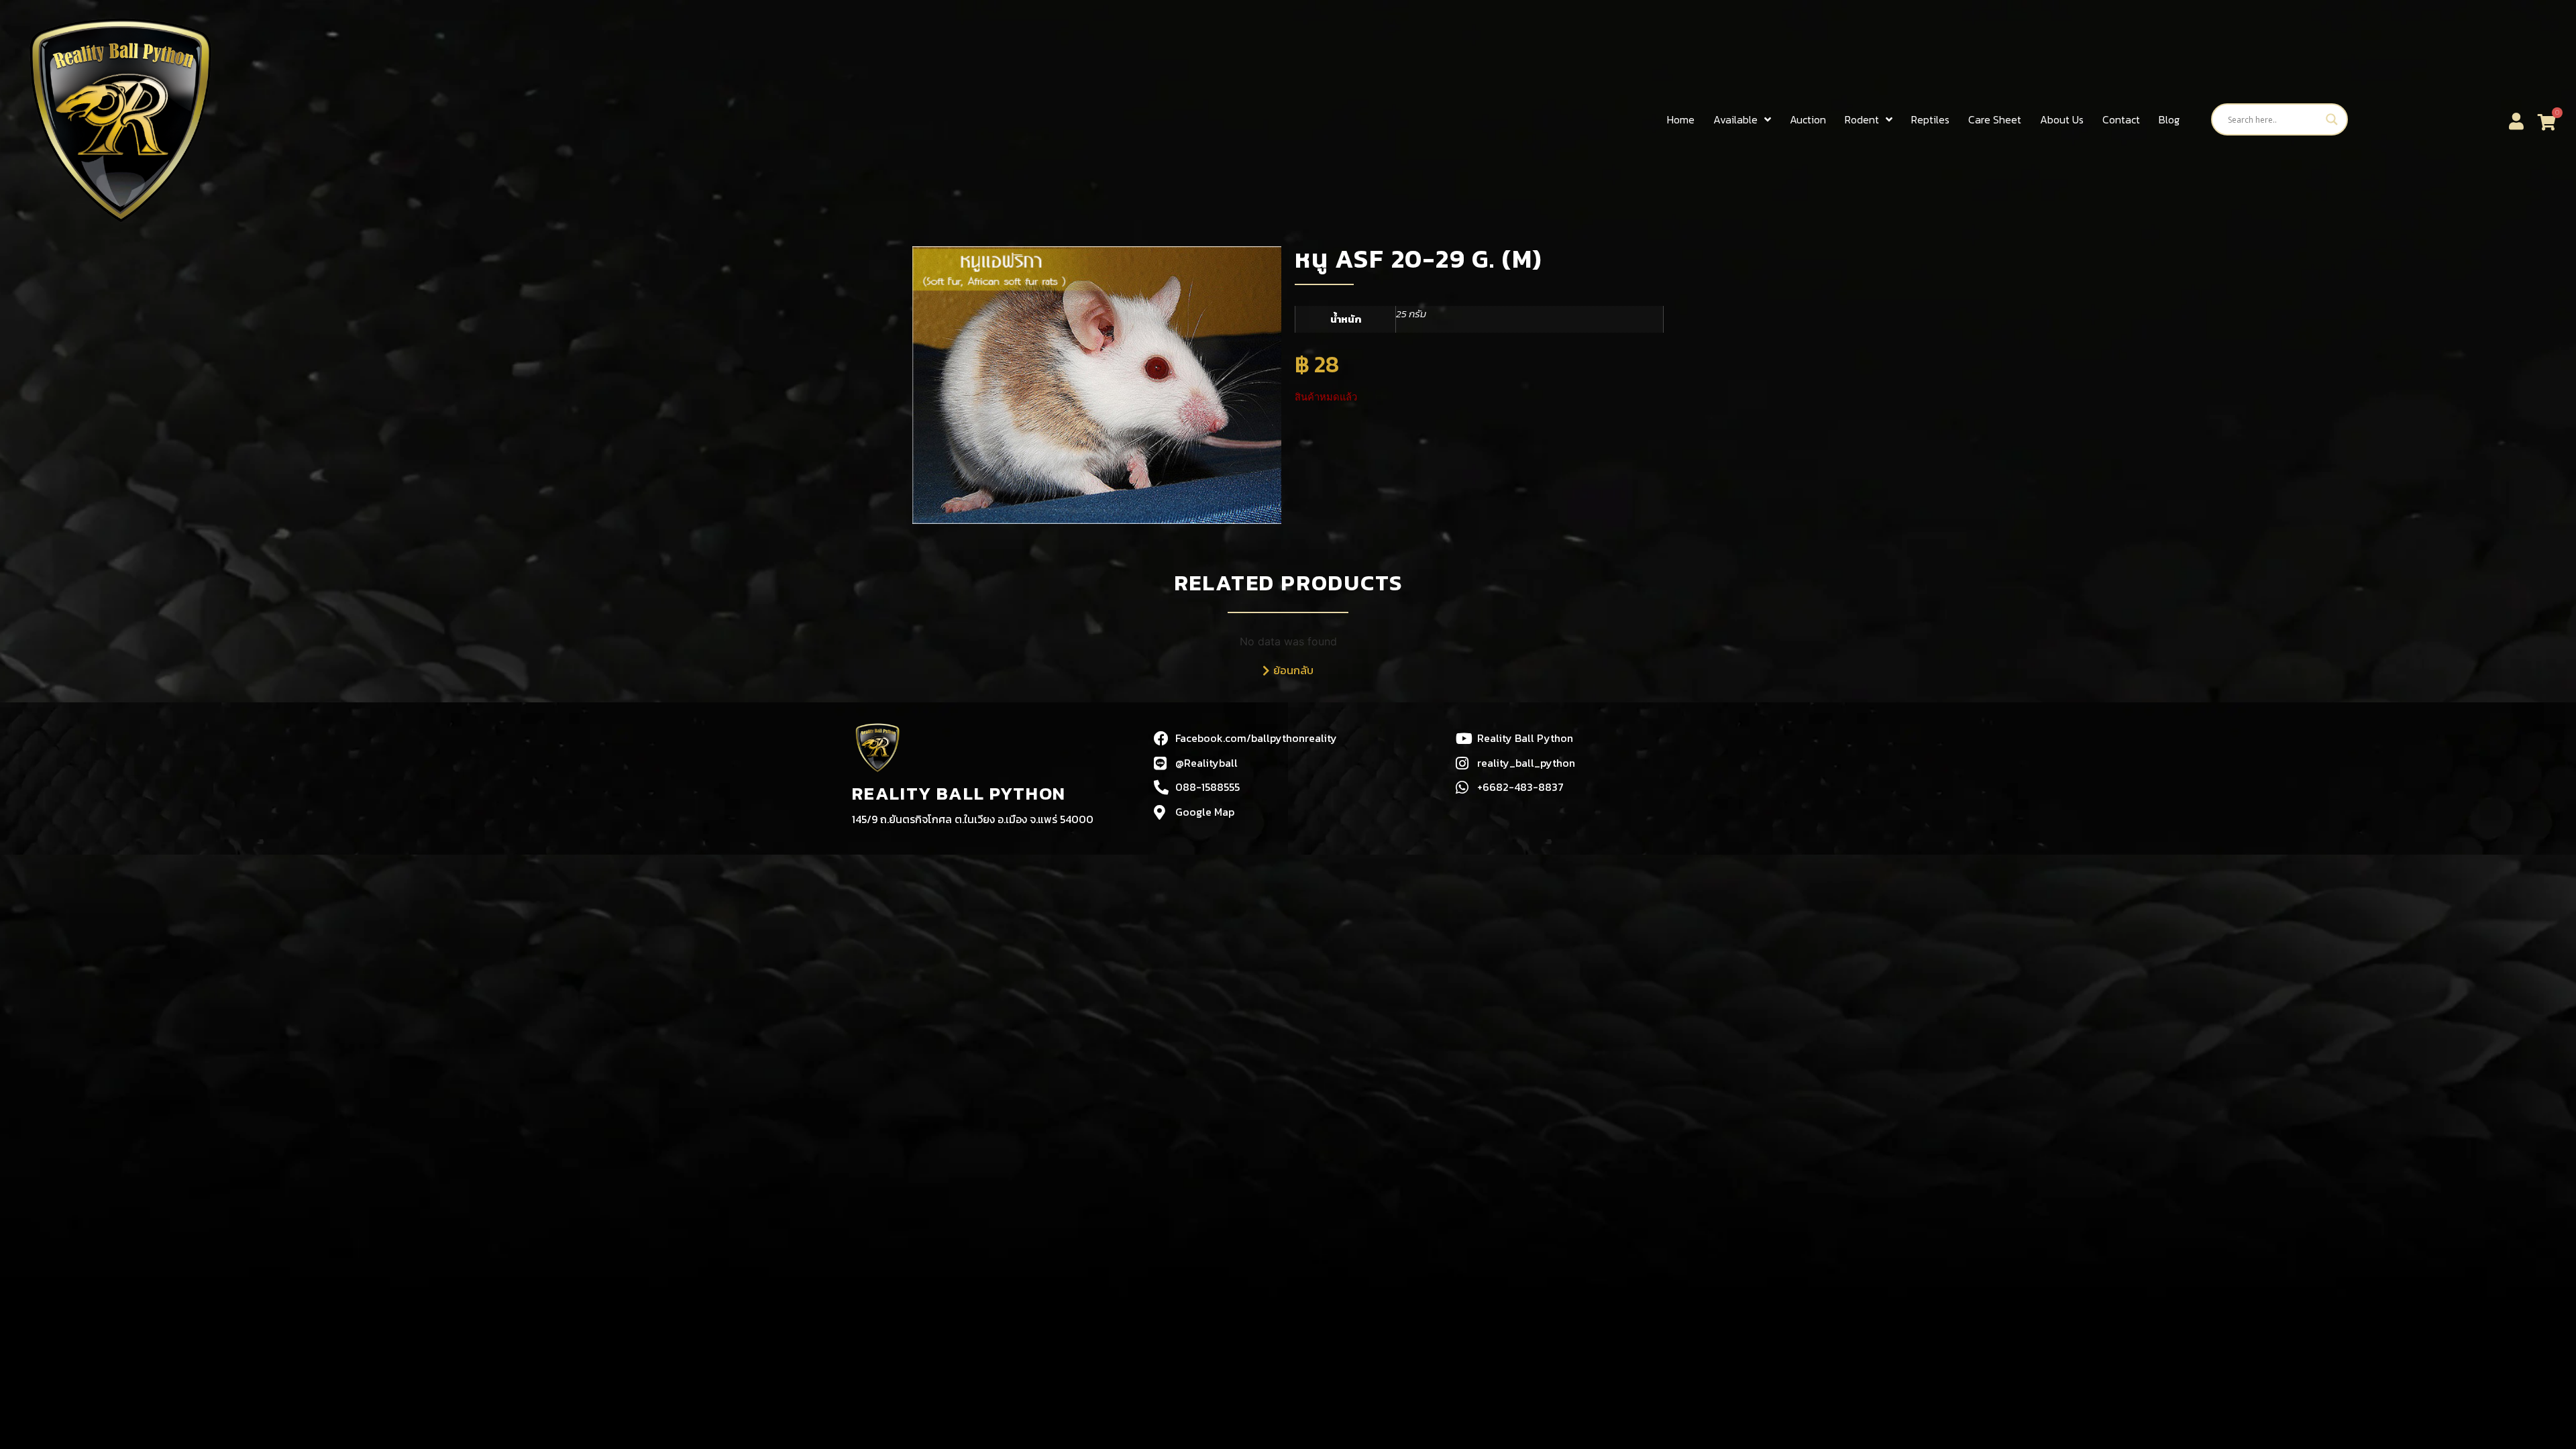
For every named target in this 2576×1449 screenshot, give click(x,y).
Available (1735, 119)
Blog (2169, 119)
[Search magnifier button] (2332, 119)
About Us (2062, 119)
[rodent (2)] (1097, 385)
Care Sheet (1995, 119)
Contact (2121, 119)
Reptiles (1930, 119)
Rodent (1862, 119)
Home (1681, 119)
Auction (1808, 119)
